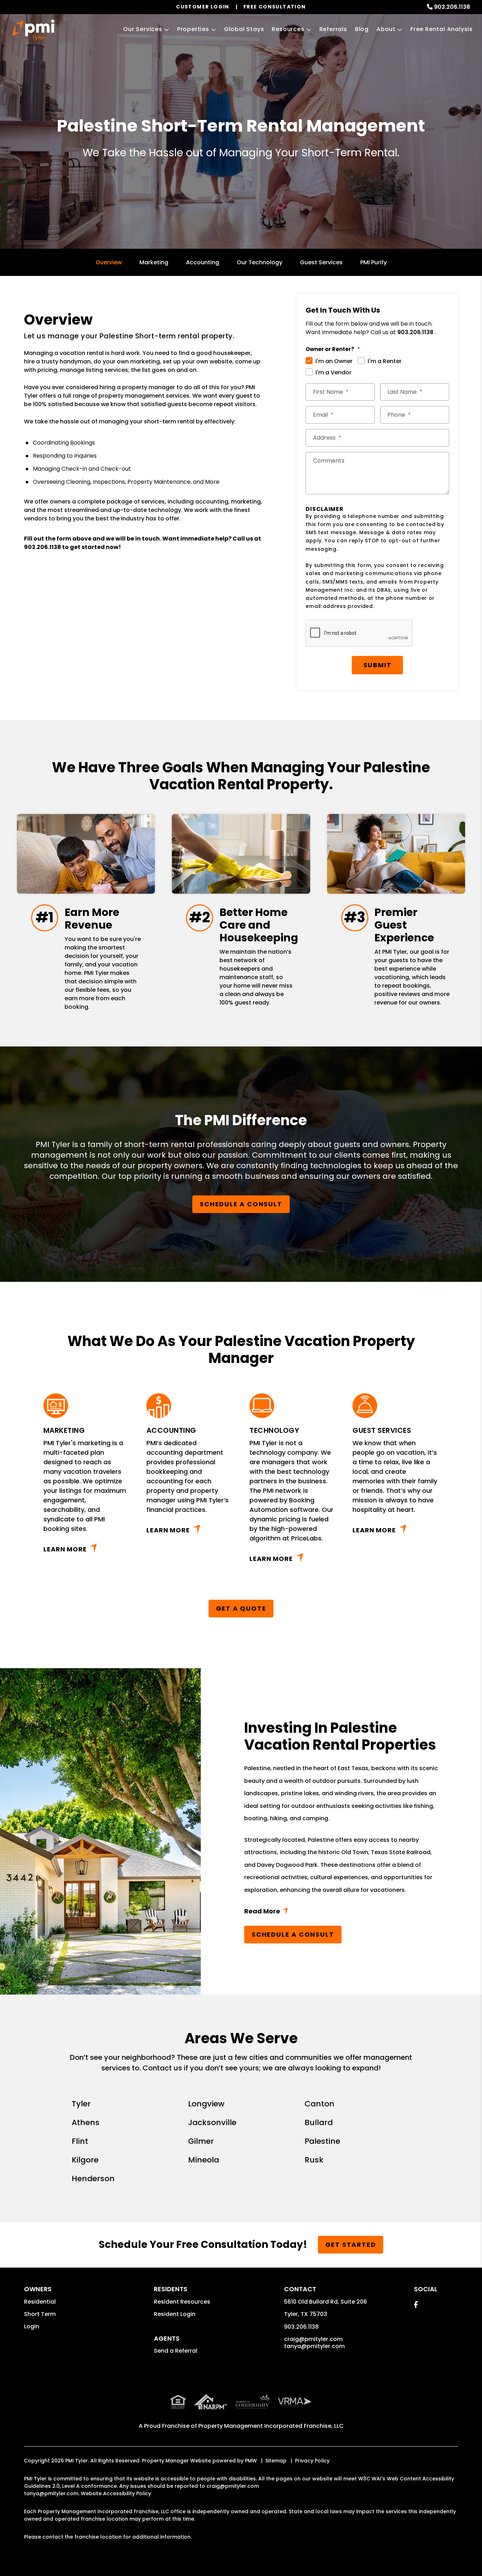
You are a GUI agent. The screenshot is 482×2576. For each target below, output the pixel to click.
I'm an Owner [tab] (334, 361)
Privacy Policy (312, 2461)
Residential (40, 2302)
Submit (378, 665)
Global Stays (244, 29)
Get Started (351, 2245)
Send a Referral (176, 2351)
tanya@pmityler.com (314, 2346)
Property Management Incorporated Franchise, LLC (271, 2426)
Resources (288, 29)
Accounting (203, 262)
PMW (251, 2461)
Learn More (65, 1549)
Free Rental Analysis (442, 29)
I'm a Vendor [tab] (333, 372)
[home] (33, 30)
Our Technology (260, 262)
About (386, 29)
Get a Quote (241, 1608)
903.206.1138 (452, 7)
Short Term (40, 2314)
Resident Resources (182, 2302)
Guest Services (321, 262)
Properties (193, 29)
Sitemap (276, 2461)
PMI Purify (373, 262)
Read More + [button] (341, 1913)
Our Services (143, 29)
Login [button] (32, 2326)
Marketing (154, 262)
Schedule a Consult (241, 1204)
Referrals (333, 29)
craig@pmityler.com (313, 2339)
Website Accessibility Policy (116, 2493)
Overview (109, 262)
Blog (362, 29)
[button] (416, 2304)
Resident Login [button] (175, 2314)
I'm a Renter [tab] (385, 361)
